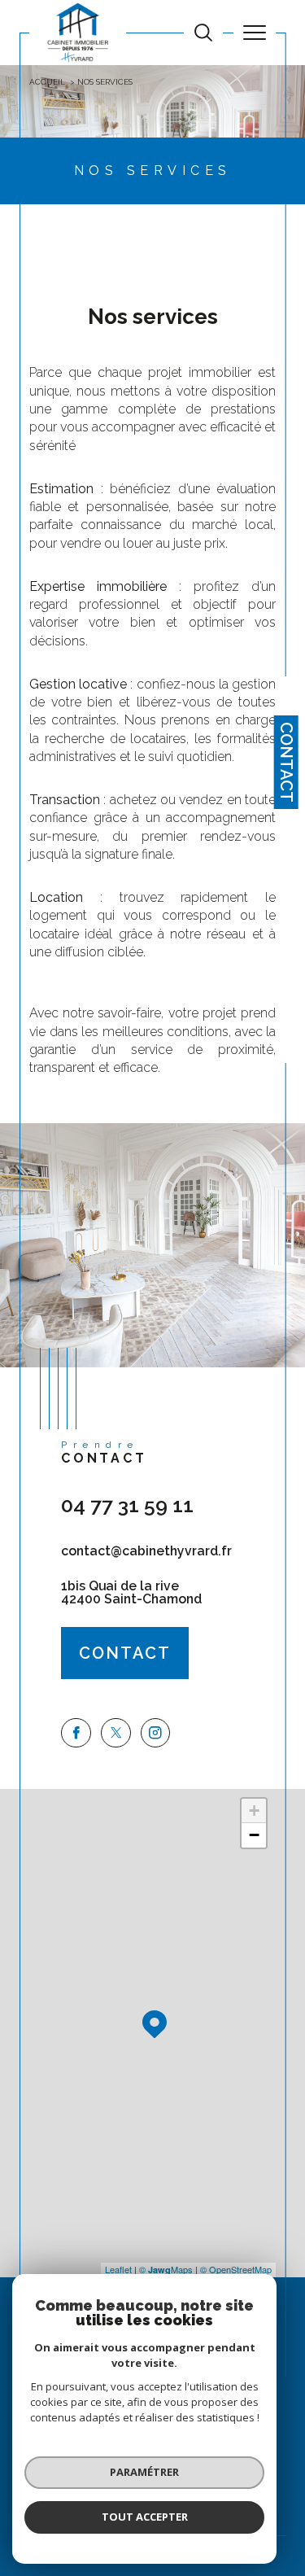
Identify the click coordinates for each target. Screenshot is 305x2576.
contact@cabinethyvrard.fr (146, 1551)
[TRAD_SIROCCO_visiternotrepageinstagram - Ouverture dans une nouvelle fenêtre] (156, 1733)
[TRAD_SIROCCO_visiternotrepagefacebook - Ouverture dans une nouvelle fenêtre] (76, 1733)
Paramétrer (144, 2472)
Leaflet (118, 2269)
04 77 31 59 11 (127, 1505)
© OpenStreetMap (236, 2269)
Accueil (47, 82)
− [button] (254, 1835)
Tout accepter (145, 2517)
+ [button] (254, 1811)
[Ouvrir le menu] (255, 33)
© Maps (166, 2269)
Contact (286, 762)
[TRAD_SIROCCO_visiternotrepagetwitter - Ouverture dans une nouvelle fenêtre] (116, 1733)
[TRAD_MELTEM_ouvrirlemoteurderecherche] (203, 33)
